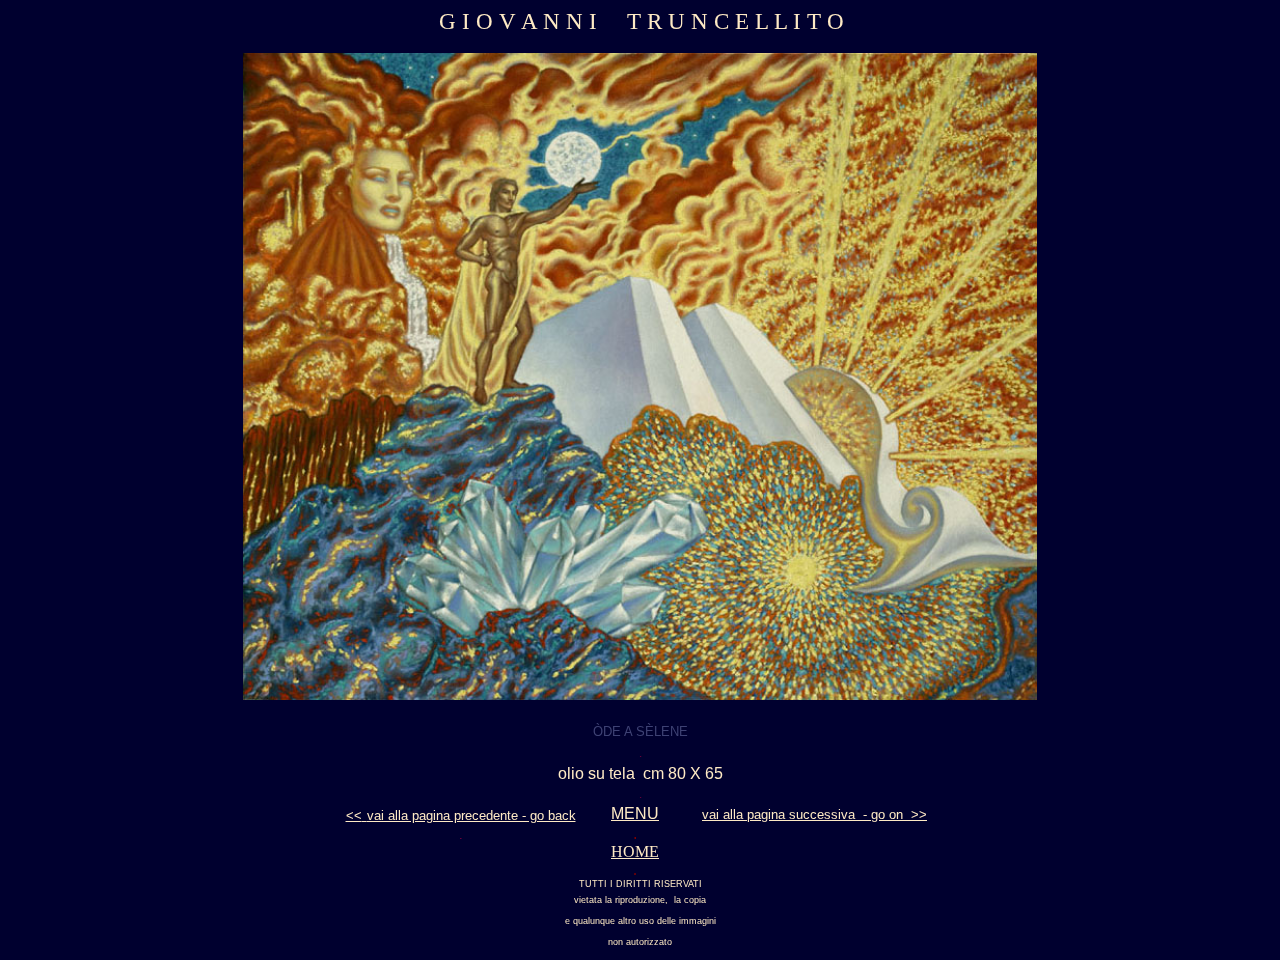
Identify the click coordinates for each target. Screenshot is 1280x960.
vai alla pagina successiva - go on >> (814, 814)
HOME (635, 851)
